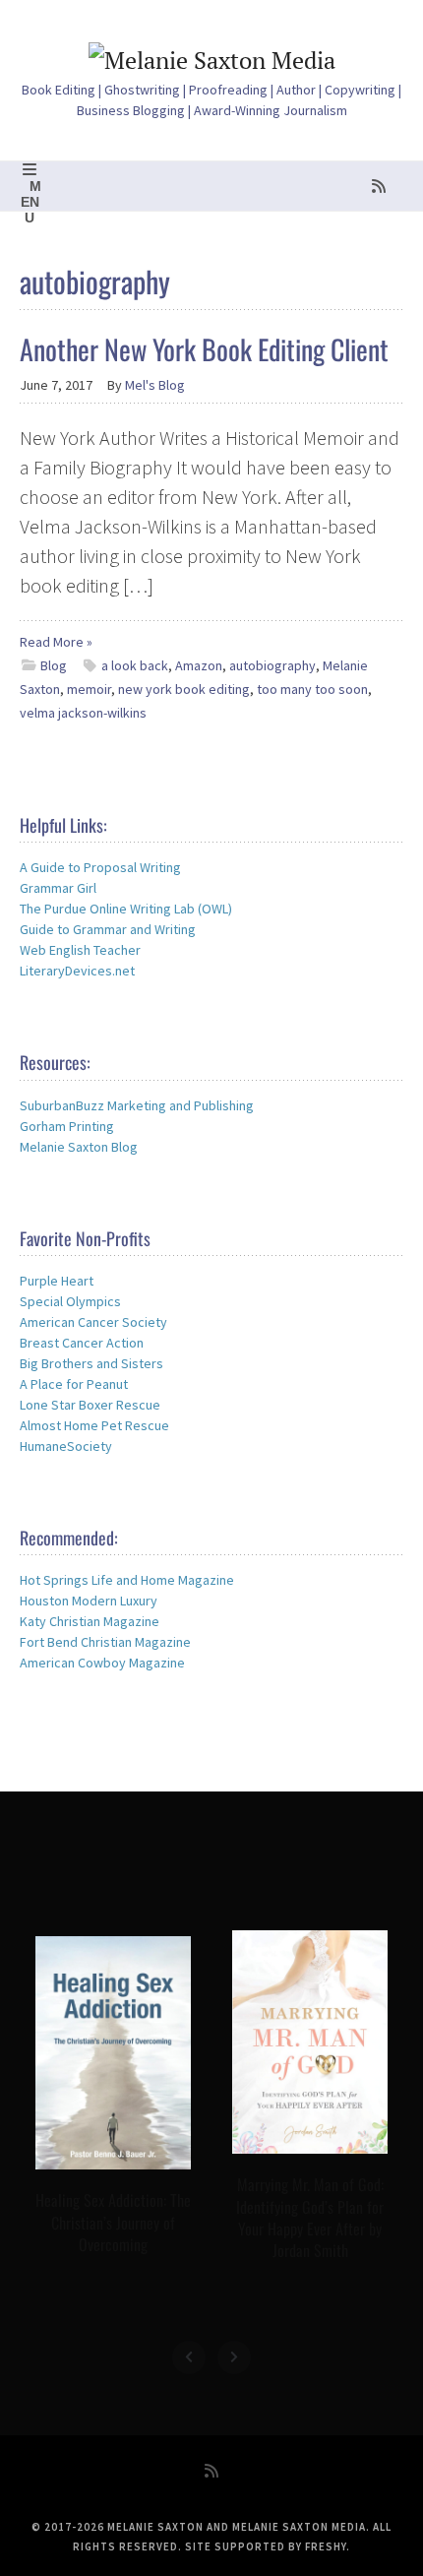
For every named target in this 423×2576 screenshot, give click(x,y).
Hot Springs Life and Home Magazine (127, 1580)
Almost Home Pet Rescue (94, 1425)
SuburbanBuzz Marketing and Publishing (137, 1105)
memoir (89, 689)
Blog (54, 665)
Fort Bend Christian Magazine (105, 1642)
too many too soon (312, 689)
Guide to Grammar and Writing (108, 929)
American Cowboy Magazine (102, 1663)
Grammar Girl (58, 888)
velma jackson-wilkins (83, 713)
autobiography (272, 665)
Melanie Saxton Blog (79, 1147)
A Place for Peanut (74, 1384)
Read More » (56, 642)
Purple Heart (57, 1281)
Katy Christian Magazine (90, 1621)
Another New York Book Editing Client (204, 349)
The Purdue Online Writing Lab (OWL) (126, 909)
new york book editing (184, 689)
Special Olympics (70, 1301)
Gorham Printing (67, 1126)
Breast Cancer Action (82, 1343)
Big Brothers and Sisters (91, 1363)
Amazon (199, 665)
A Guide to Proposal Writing (100, 867)
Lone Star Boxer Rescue (90, 1405)
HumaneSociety (66, 1446)
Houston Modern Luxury (89, 1601)
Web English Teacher (80, 950)
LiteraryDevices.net (77, 971)
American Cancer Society (93, 1322)
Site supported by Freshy (266, 2546)
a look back (135, 665)
